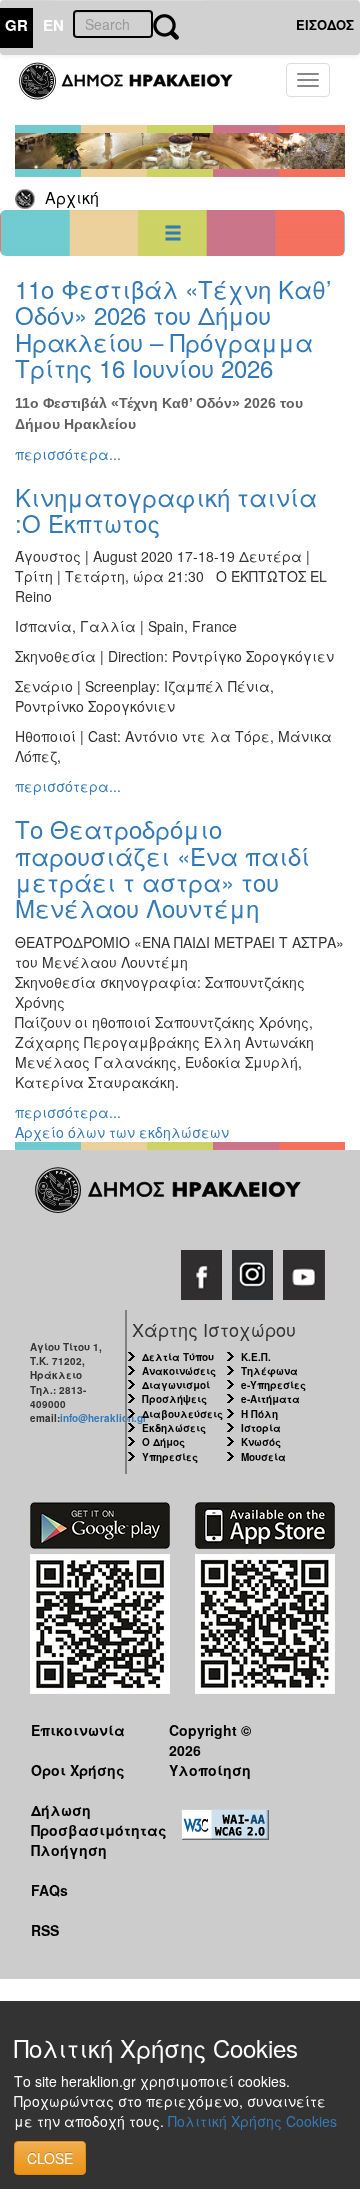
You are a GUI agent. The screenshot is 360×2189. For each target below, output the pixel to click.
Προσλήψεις (174, 1399)
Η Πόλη (259, 1414)
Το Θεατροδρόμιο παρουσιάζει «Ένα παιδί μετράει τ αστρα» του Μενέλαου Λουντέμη (162, 868)
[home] (137, 90)
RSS (45, 1930)
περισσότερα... (68, 454)
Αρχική (72, 197)
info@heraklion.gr (103, 1418)
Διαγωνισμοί (176, 1385)
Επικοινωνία (78, 1730)
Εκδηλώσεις (174, 1428)
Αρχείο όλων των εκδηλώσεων (122, 1132)
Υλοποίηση (210, 1770)
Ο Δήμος (163, 1442)
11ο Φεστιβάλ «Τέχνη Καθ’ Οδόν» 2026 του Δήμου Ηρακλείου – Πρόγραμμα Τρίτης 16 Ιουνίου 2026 (173, 328)
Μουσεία (263, 1457)
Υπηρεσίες (170, 1457)
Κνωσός (261, 1442)
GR (16, 25)
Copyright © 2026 (210, 1739)
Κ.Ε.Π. (256, 1357)
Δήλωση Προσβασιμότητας (84, 1819)
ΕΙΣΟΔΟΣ (325, 24)
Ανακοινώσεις (179, 1371)
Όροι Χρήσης (78, 1770)
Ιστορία (261, 1428)
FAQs (49, 1890)
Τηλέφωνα (269, 1371)
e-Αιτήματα (270, 1399)
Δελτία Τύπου (178, 1357)
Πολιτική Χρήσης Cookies (252, 2121)
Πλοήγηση (69, 1850)
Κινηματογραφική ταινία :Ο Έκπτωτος (166, 509)
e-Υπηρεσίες (273, 1385)
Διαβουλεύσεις (182, 1414)
